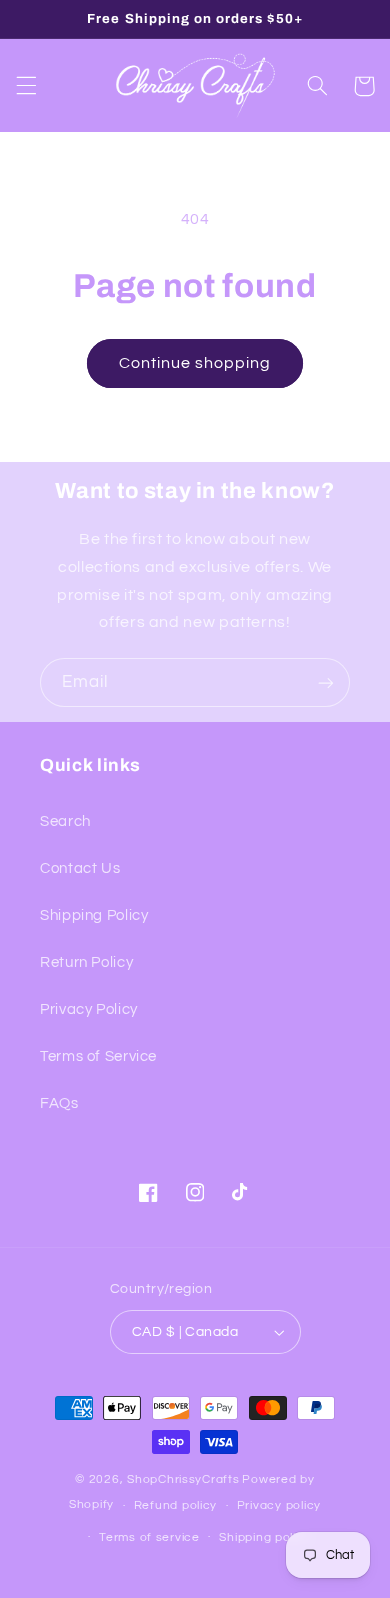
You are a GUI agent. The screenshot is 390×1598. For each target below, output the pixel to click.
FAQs (59, 1103)
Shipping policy (264, 1537)
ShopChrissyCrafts (183, 1479)
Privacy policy (279, 1505)
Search (65, 821)
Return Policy (86, 962)
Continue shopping (195, 363)
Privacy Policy (89, 1009)
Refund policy (176, 1505)
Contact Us (80, 868)
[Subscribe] (326, 682)
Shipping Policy (94, 915)
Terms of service (149, 1537)
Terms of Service (98, 1056)
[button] (26, 86)
